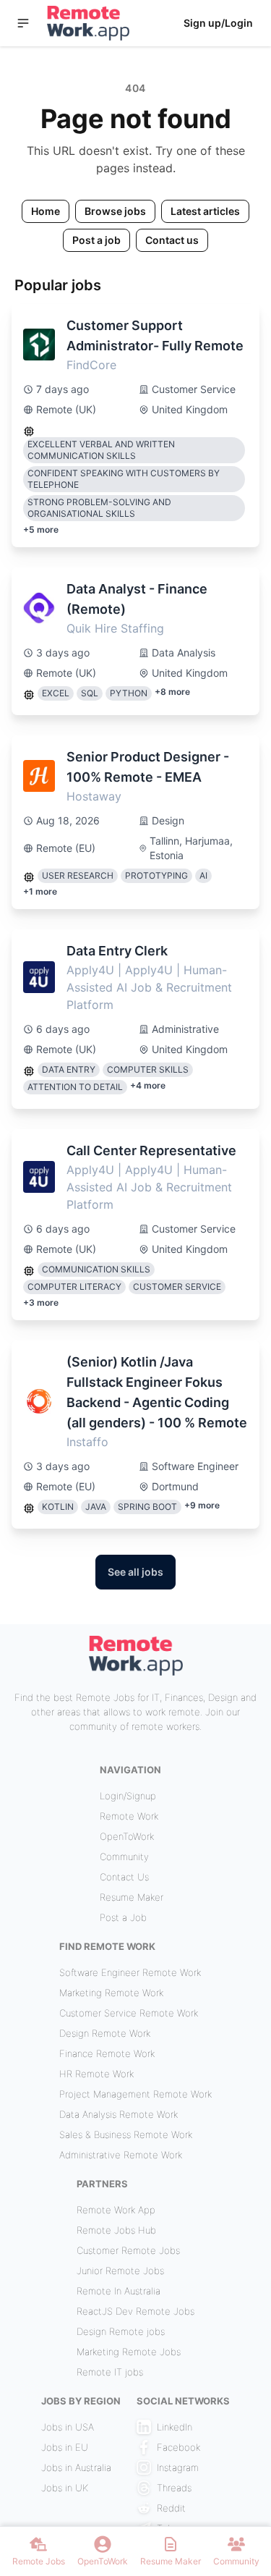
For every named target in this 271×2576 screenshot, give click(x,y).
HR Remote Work (96, 2074)
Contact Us (124, 1877)
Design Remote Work (105, 2033)
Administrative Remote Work (121, 2155)
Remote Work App (116, 2210)
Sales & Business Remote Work (126, 2134)
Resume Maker (132, 1897)
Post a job (96, 240)
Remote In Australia (119, 2291)
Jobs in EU (65, 2447)
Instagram (178, 2467)
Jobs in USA (68, 2427)
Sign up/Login (218, 23)
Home (46, 211)
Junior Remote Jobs (120, 2271)
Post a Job (123, 1917)
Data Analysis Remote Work (119, 2114)
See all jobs (135, 1572)
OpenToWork (127, 1836)
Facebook (178, 2447)
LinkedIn (175, 2427)
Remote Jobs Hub (116, 2230)
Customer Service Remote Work (129, 2013)
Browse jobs (115, 211)
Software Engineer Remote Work (130, 1972)
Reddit (171, 2508)
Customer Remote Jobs (128, 2250)
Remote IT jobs (110, 2372)
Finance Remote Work (107, 2053)
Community (124, 1857)
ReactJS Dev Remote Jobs (135, 2311)
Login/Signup (128, 1796)
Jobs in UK (65, 2488)
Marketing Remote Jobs (129, 2352)
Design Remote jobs (121, 2331)
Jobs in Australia (76, 2467)
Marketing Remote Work (111, 1993)
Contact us (172, 240)
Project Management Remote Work (135, 2094)
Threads (174, 2488)
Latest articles (205, 211)
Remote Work (129, 1816)
